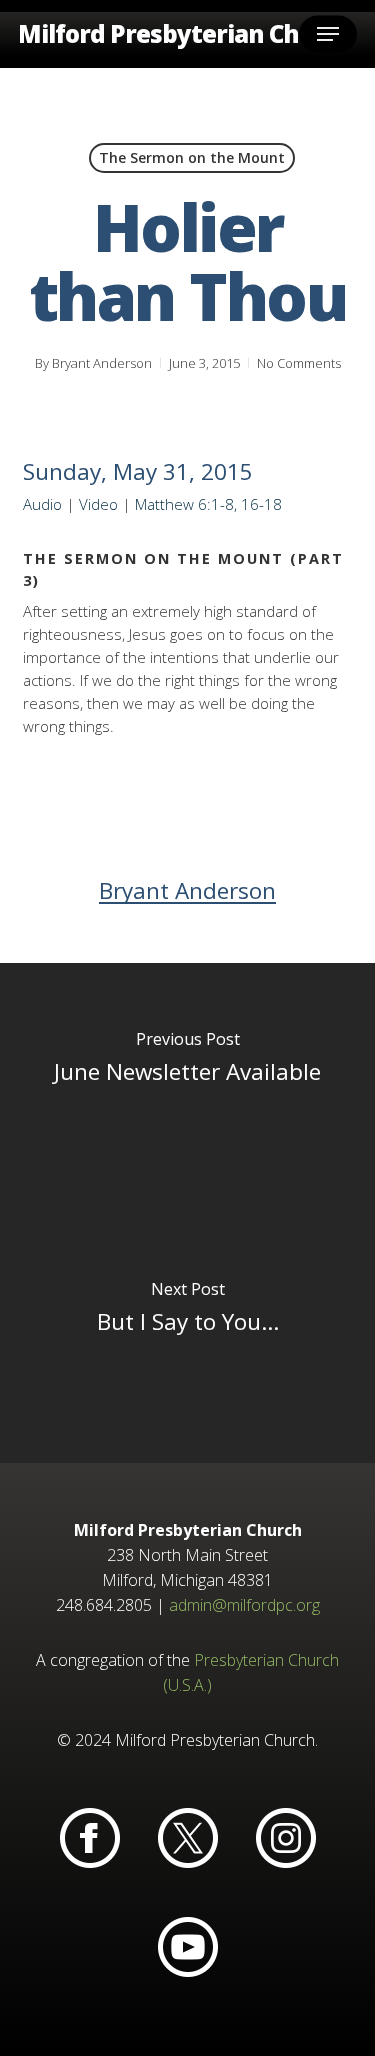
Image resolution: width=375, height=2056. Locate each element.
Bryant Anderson (102, 363)
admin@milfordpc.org (244, 1605)
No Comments (299, 363)
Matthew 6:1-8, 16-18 (208, 504)
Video (98, 504)
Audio (42, 504)
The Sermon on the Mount (192, 157)
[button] (328, 34)
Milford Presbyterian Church (186, 34)
